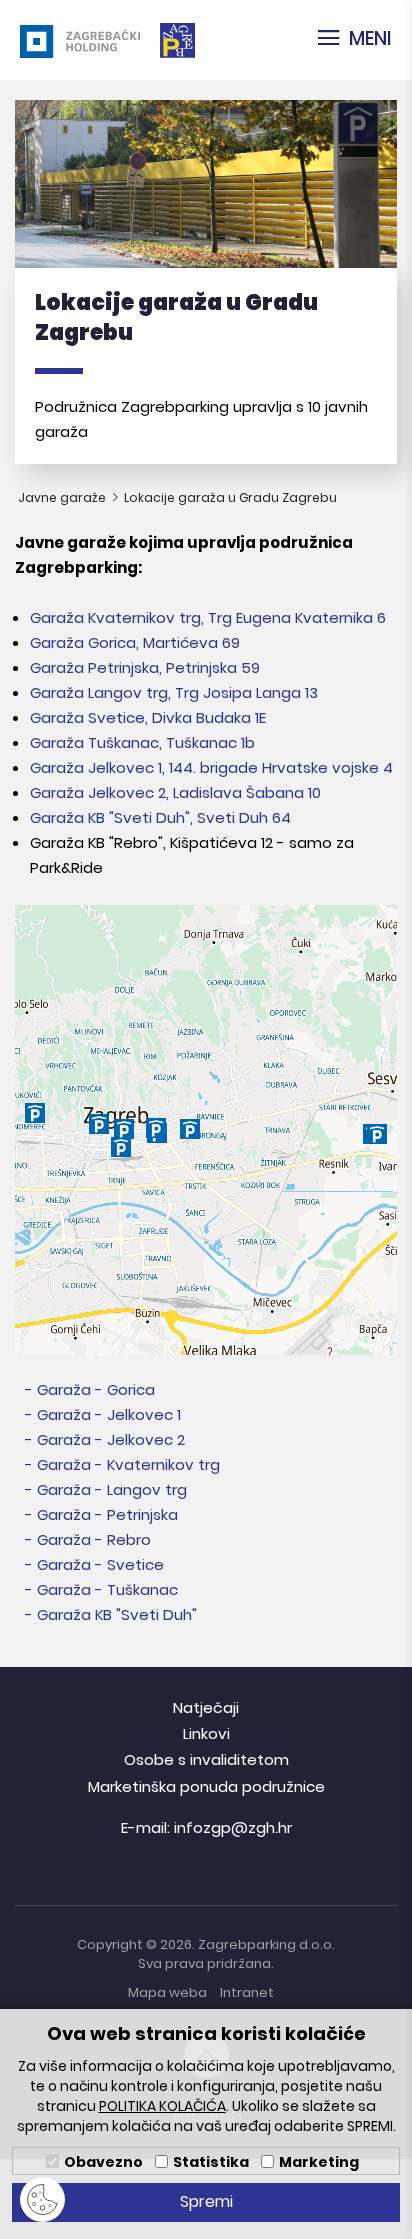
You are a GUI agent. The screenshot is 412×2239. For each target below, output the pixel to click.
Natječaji (206, 1707)
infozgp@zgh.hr (233, 1827)
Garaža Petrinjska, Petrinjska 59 (145, 667)
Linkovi (206, 1733)
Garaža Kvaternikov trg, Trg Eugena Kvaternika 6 (208, 617)
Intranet (247, 1993)
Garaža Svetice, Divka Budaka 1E (148, 717)
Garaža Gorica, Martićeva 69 (135, 642)
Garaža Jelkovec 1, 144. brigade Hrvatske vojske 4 (211, 767)
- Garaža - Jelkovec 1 (103, 1414)
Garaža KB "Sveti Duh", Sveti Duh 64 (160, 817)
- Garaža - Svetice (94, 1564)
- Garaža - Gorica (90, 1389)
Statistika (211, 2162)
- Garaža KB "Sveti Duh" (111, 1614)
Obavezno (103, 2162)
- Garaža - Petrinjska (101, 1514)
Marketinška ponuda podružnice (206, 1786)
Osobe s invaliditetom (206, 1759)
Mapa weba (167, 1993)
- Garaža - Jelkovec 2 (105, 1439)
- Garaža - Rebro (88, 1539)
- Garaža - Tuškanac (101, 1589)
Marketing (319, 2162)
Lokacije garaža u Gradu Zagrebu (230, 497)
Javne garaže (63, 497)
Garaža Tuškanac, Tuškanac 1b (142, 742)
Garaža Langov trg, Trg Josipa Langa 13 (174, 692)
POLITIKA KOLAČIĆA (162, 2106)
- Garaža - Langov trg (106, 1489)
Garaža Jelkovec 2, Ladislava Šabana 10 (175, 792)
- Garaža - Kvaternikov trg (122, 1464)
